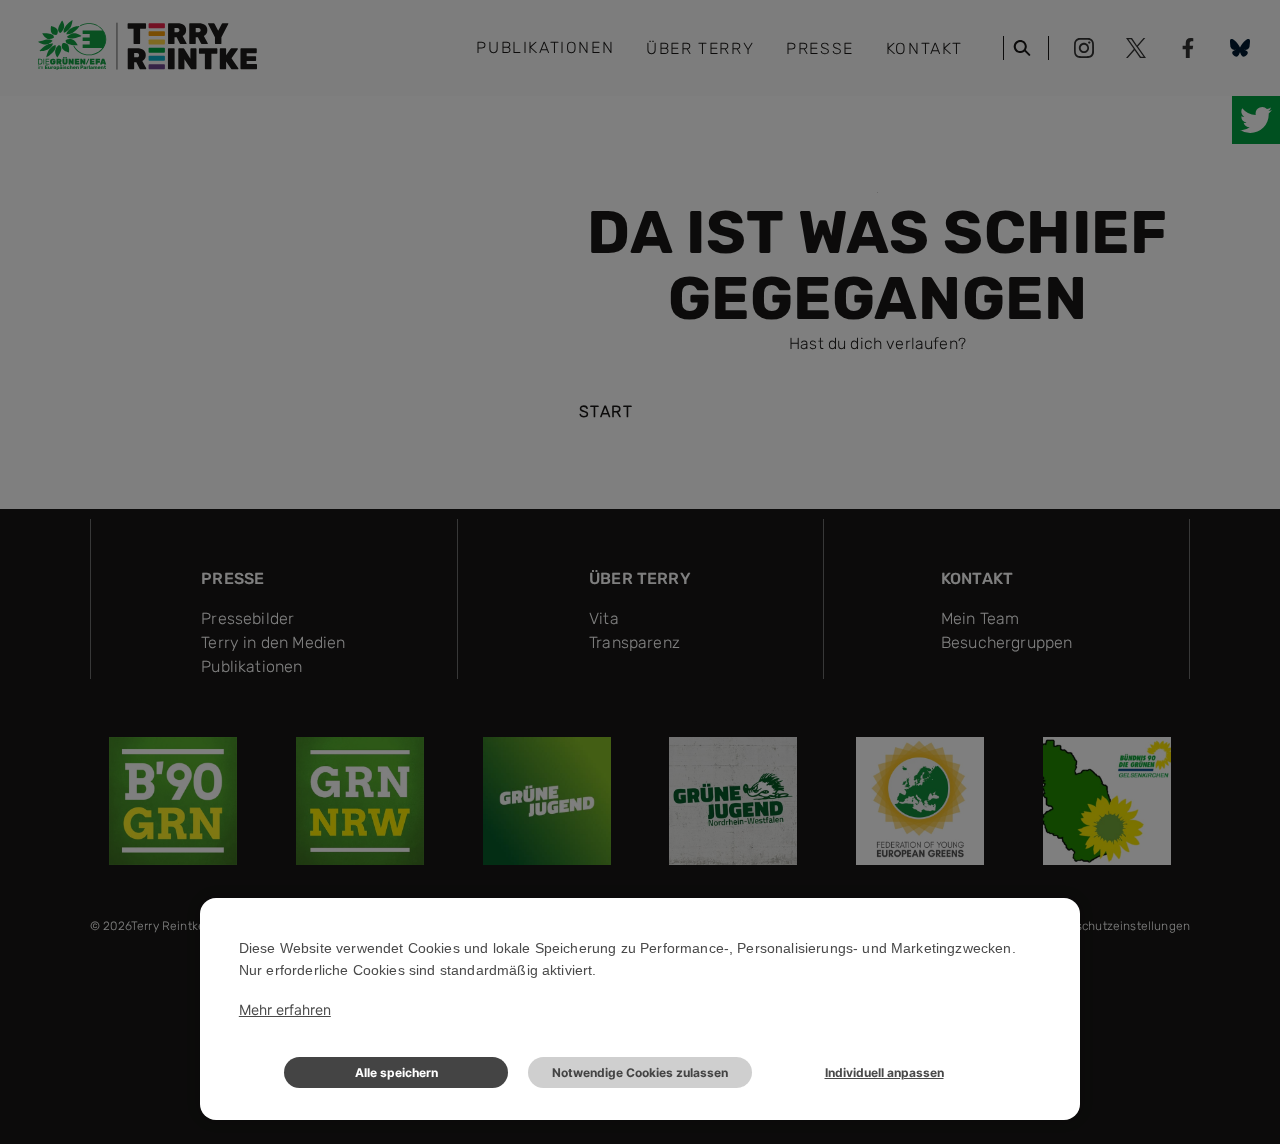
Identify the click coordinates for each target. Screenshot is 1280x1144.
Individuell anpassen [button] (884, 1072)
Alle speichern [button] (396, 1072)
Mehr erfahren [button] (285, 1009)
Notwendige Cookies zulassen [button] (640, 1072)
